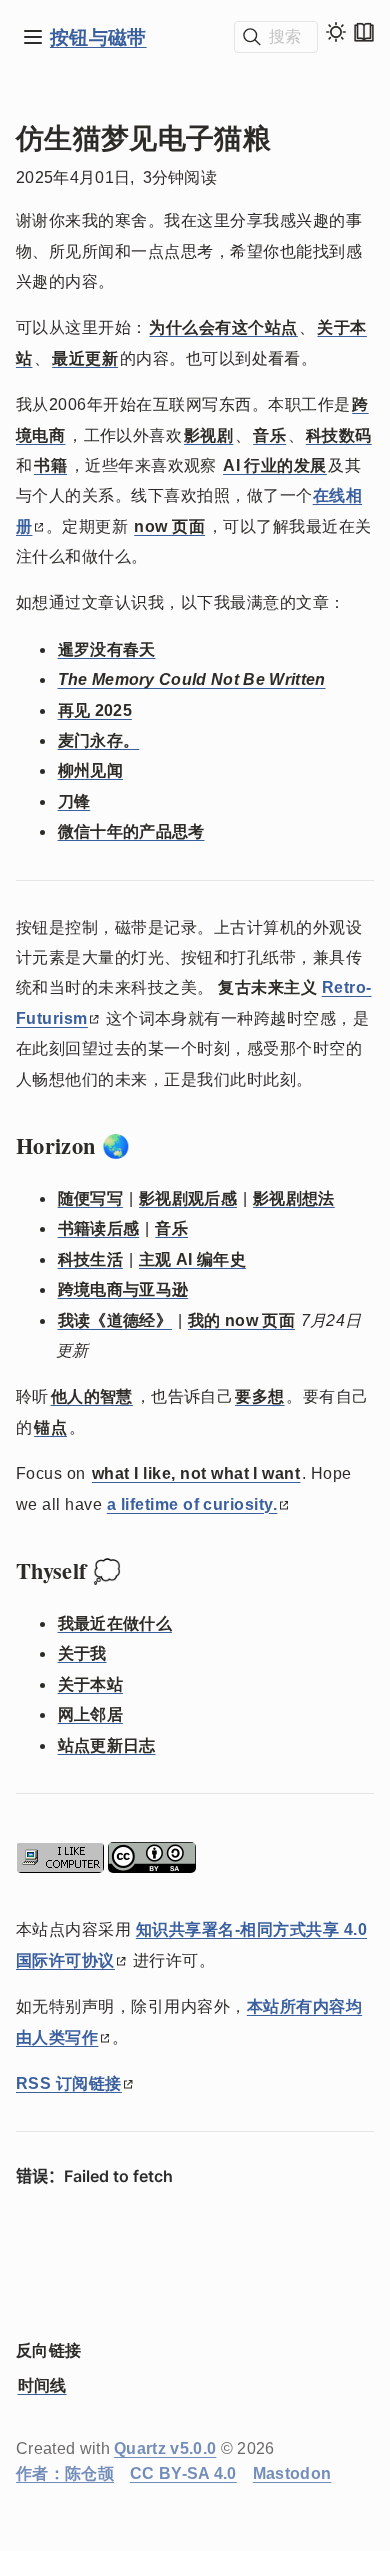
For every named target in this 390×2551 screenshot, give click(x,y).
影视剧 (208, 435)
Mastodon (292, 2473)
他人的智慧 (92, 1396)
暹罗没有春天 (107, 649)
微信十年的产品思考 (131, 831)
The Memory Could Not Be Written (192, 679)
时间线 (42, 2385)
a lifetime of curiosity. (192, 1504)
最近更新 (85, 358)
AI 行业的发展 (275, 465)
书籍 (50, 465)
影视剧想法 (294, 1198)
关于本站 (90, 1684)
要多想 (259, 1396)
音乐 (269, 435)
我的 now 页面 (241, 1320)
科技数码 (339, 435)
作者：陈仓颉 (65, 2473)
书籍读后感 (99, 1228)
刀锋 (74, 801)
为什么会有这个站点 (223, 327)
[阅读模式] (364, 32)
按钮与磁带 (98, 37)
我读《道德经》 (115, 1320)
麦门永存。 (99, 740)
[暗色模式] (336, 32)
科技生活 (90, 1259)
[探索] (33, 37)
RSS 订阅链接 (69, 2083)
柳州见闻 (90, 770)
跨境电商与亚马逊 (123, 1289)
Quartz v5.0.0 (165, 2448)
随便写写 (90, 1198)
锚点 (50, 1427)
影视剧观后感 (188, 1198)
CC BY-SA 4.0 (183, 2473)
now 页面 (169, 526)
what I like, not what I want (196, 1473)
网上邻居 (90, 1714)
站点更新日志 (107, 1745)
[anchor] (148, 1146)
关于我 (82, 1653)
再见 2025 (95, 710)
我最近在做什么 (115, 1623)
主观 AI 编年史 (192, 1259)
